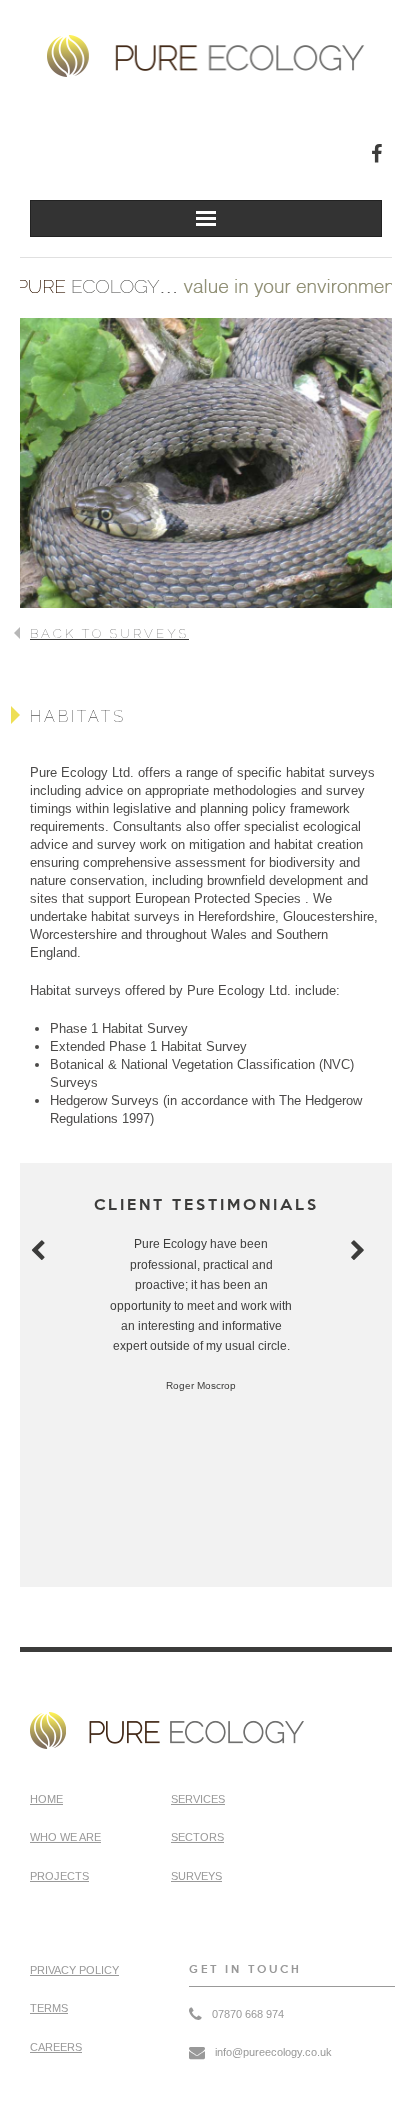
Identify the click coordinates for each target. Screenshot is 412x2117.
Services (198, 1799)
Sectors (197, 1837)
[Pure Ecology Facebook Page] (376, 154)
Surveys (196, 1876)
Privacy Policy (74, 1970)
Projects (59, 1876)
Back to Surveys (109, 633)
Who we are (65, 1837)
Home (46, 1799)
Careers (56, 2047)
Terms (49, 2008)
